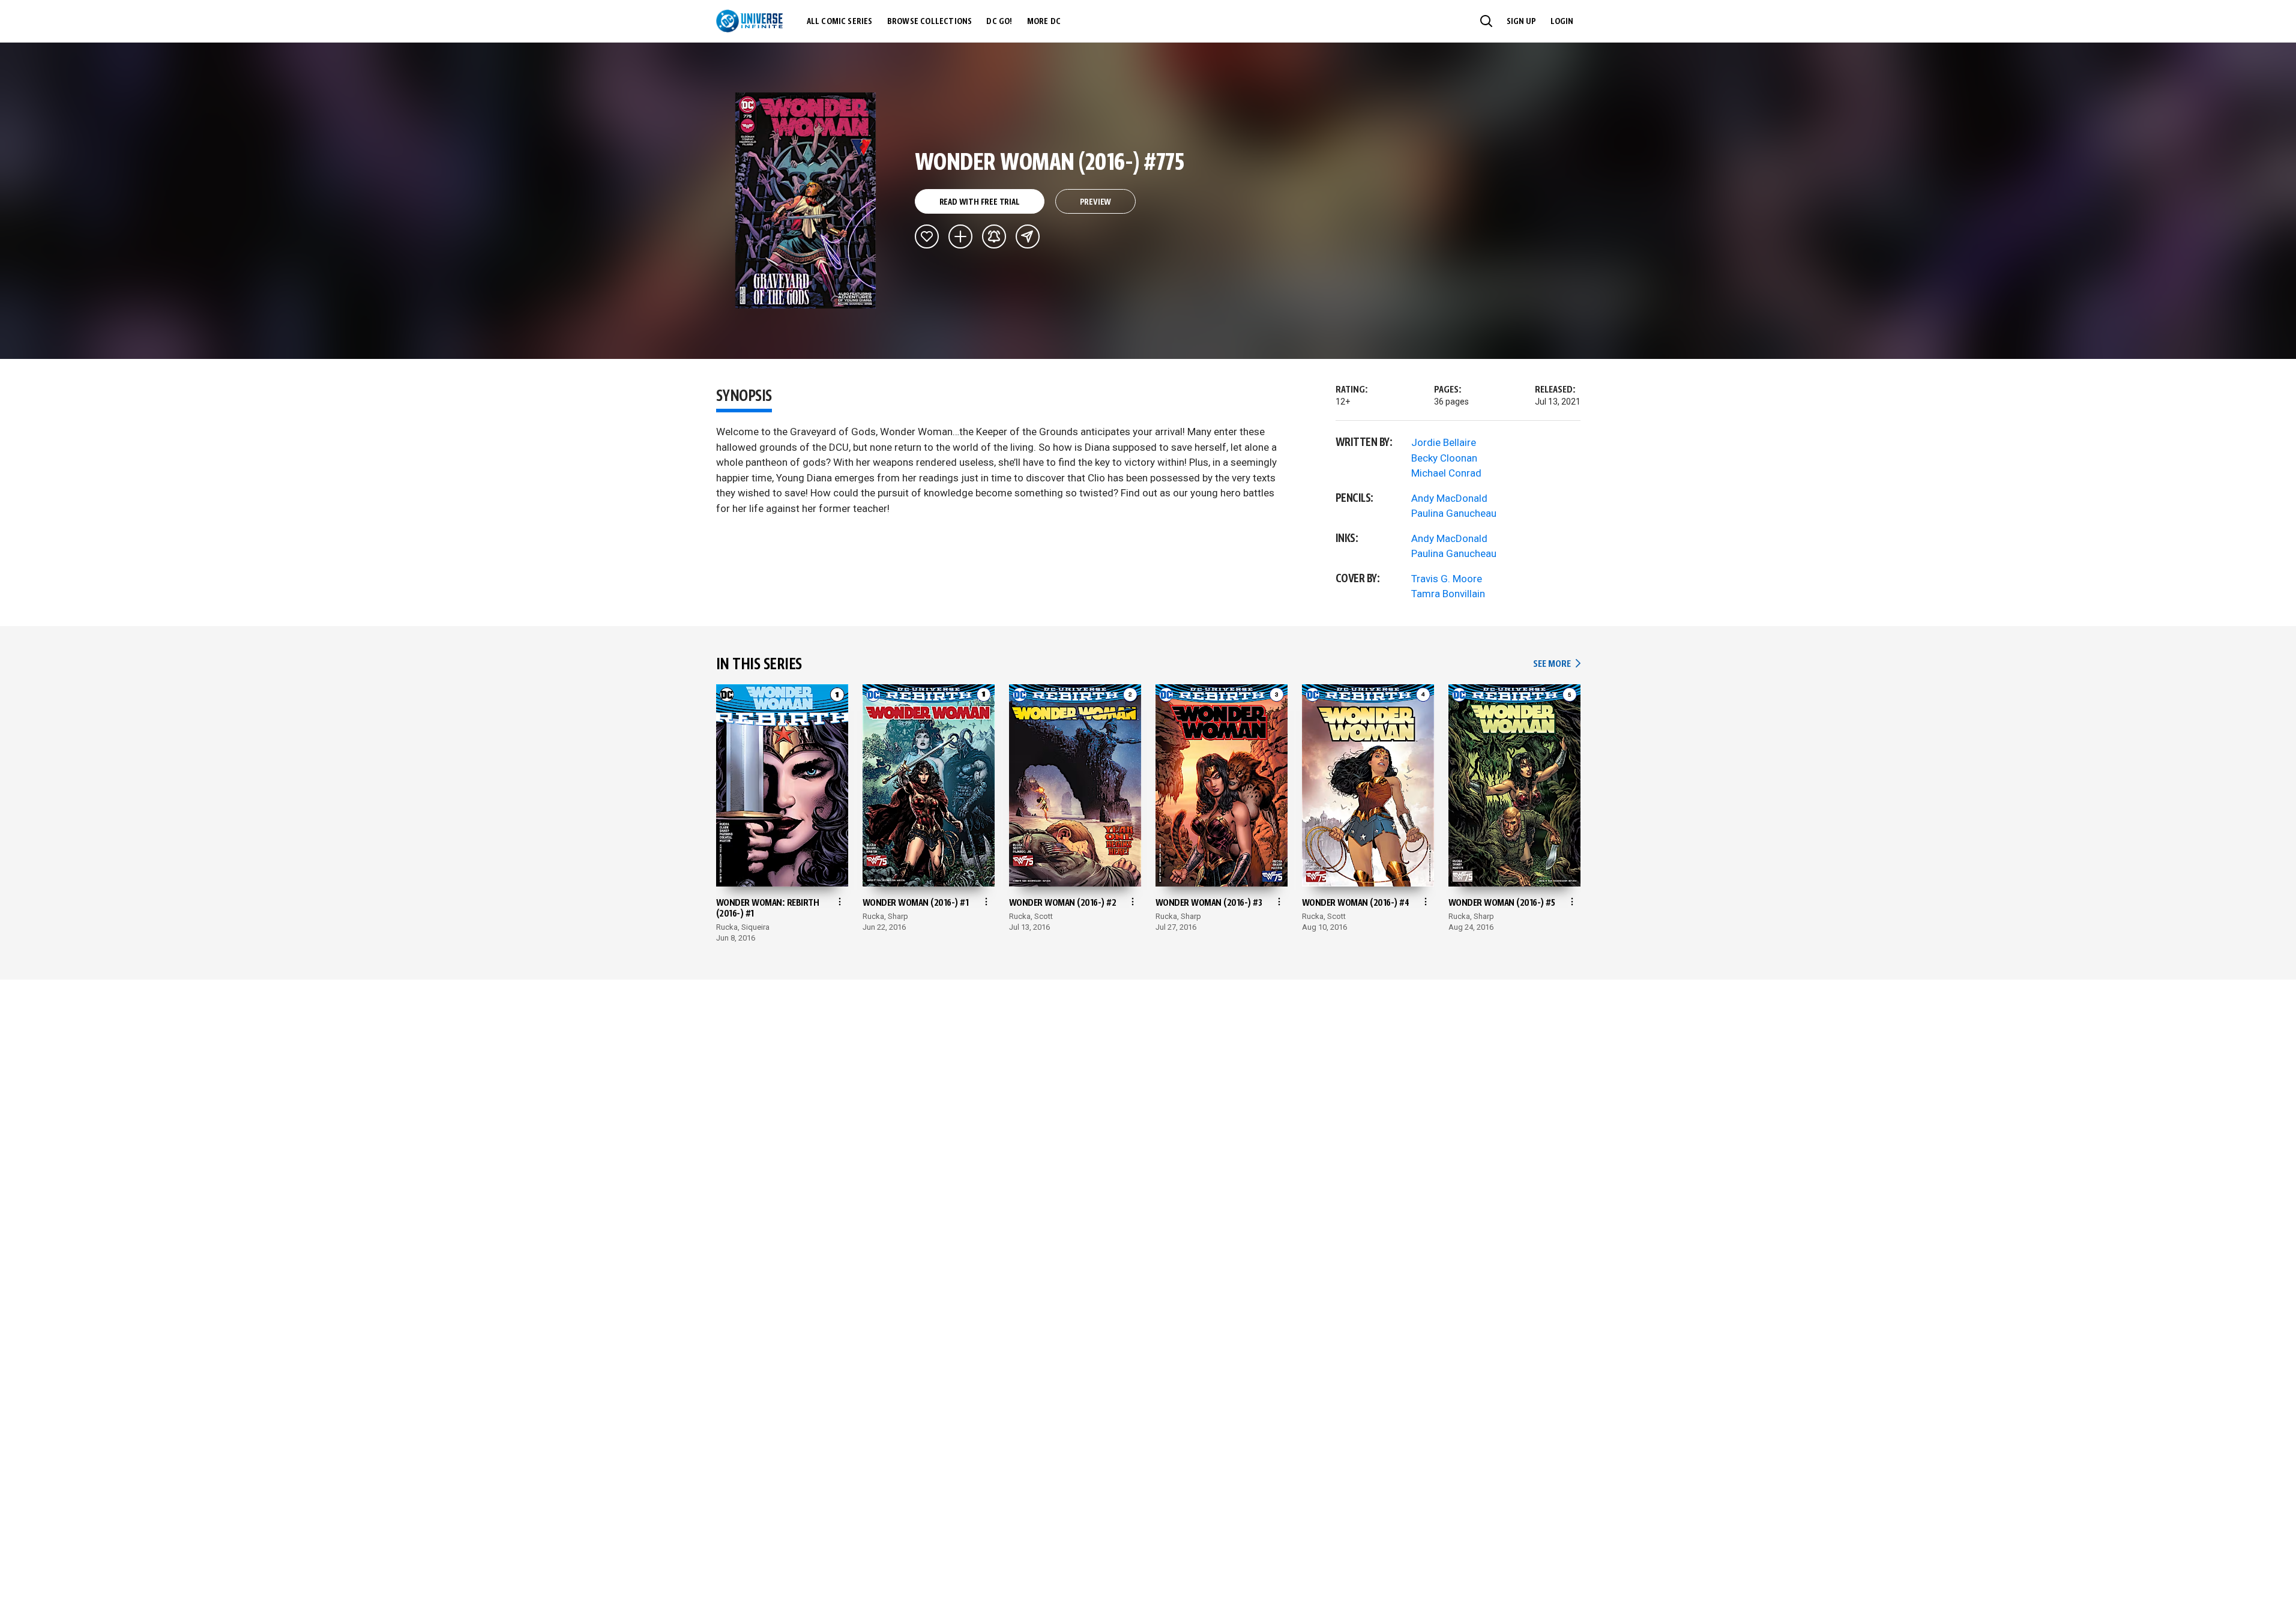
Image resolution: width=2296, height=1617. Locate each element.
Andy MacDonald (1449, 498)
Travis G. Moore (1447, 579)
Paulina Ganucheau (1454, 513)
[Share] (1028, 236)
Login (1562, 22)
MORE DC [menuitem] (1044, 22)
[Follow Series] (994, 236)
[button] (1486, 21)
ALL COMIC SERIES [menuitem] (840, 22)
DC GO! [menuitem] (999, 22)
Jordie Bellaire (1444, 442)
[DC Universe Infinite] (749, 21)
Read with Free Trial (980, 202)
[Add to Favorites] (927, 236)
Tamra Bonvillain (1448, 594)
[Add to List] (960, 236)
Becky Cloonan (1444, 458)
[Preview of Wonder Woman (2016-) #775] (806, 200)
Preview (1096, 202)
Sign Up (1521, 22)
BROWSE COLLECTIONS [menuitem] (930, 22)
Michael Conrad (1446, 473)
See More (1556, 664)
